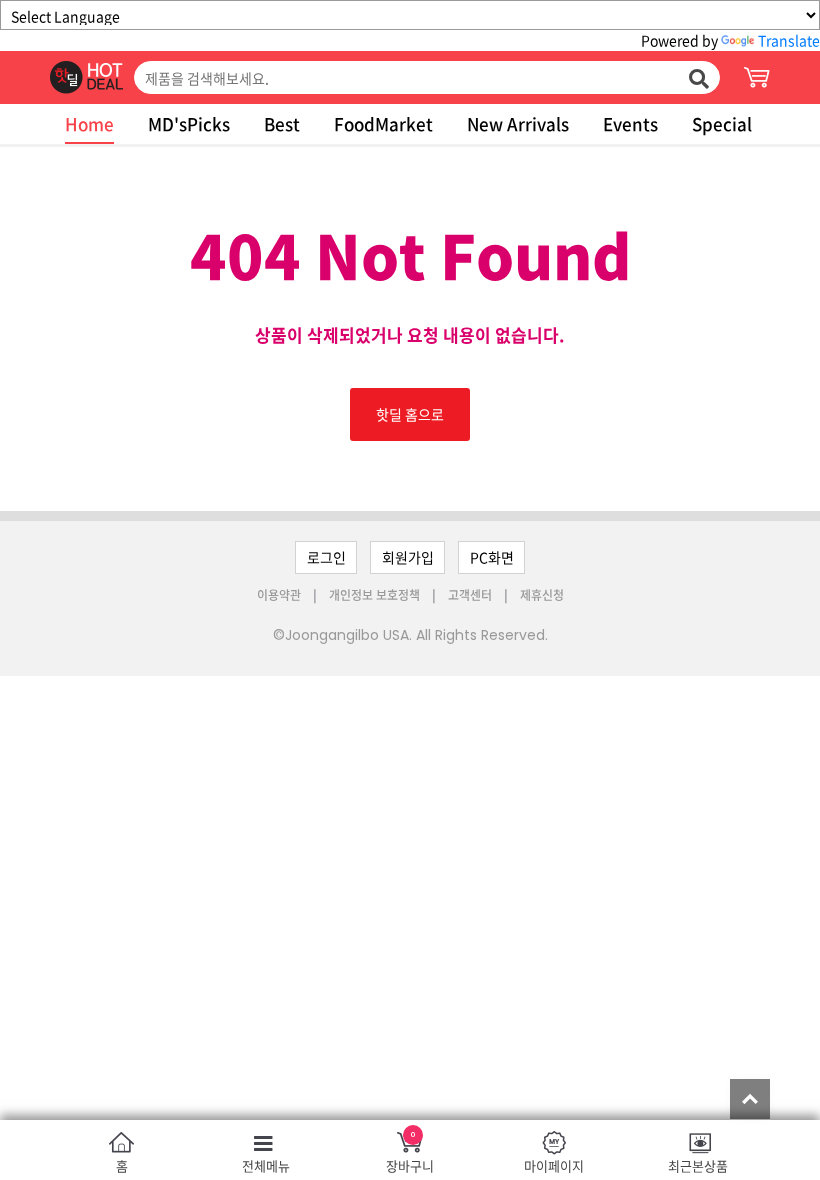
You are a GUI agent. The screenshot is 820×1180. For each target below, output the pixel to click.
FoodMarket (383, 123)
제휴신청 (542, 595)
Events (630, 123)
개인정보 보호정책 (376, 595)
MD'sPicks (189, 123)
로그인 (326, 557)
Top (750, 1099)
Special (722, 123)
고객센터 (470, 595)
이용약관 (280, 595)
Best (282, 123)
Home (89, 123)
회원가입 (408, 557)
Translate (789, 40)
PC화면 (492, 557)
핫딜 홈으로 (410, 414)
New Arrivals (518, 123)
